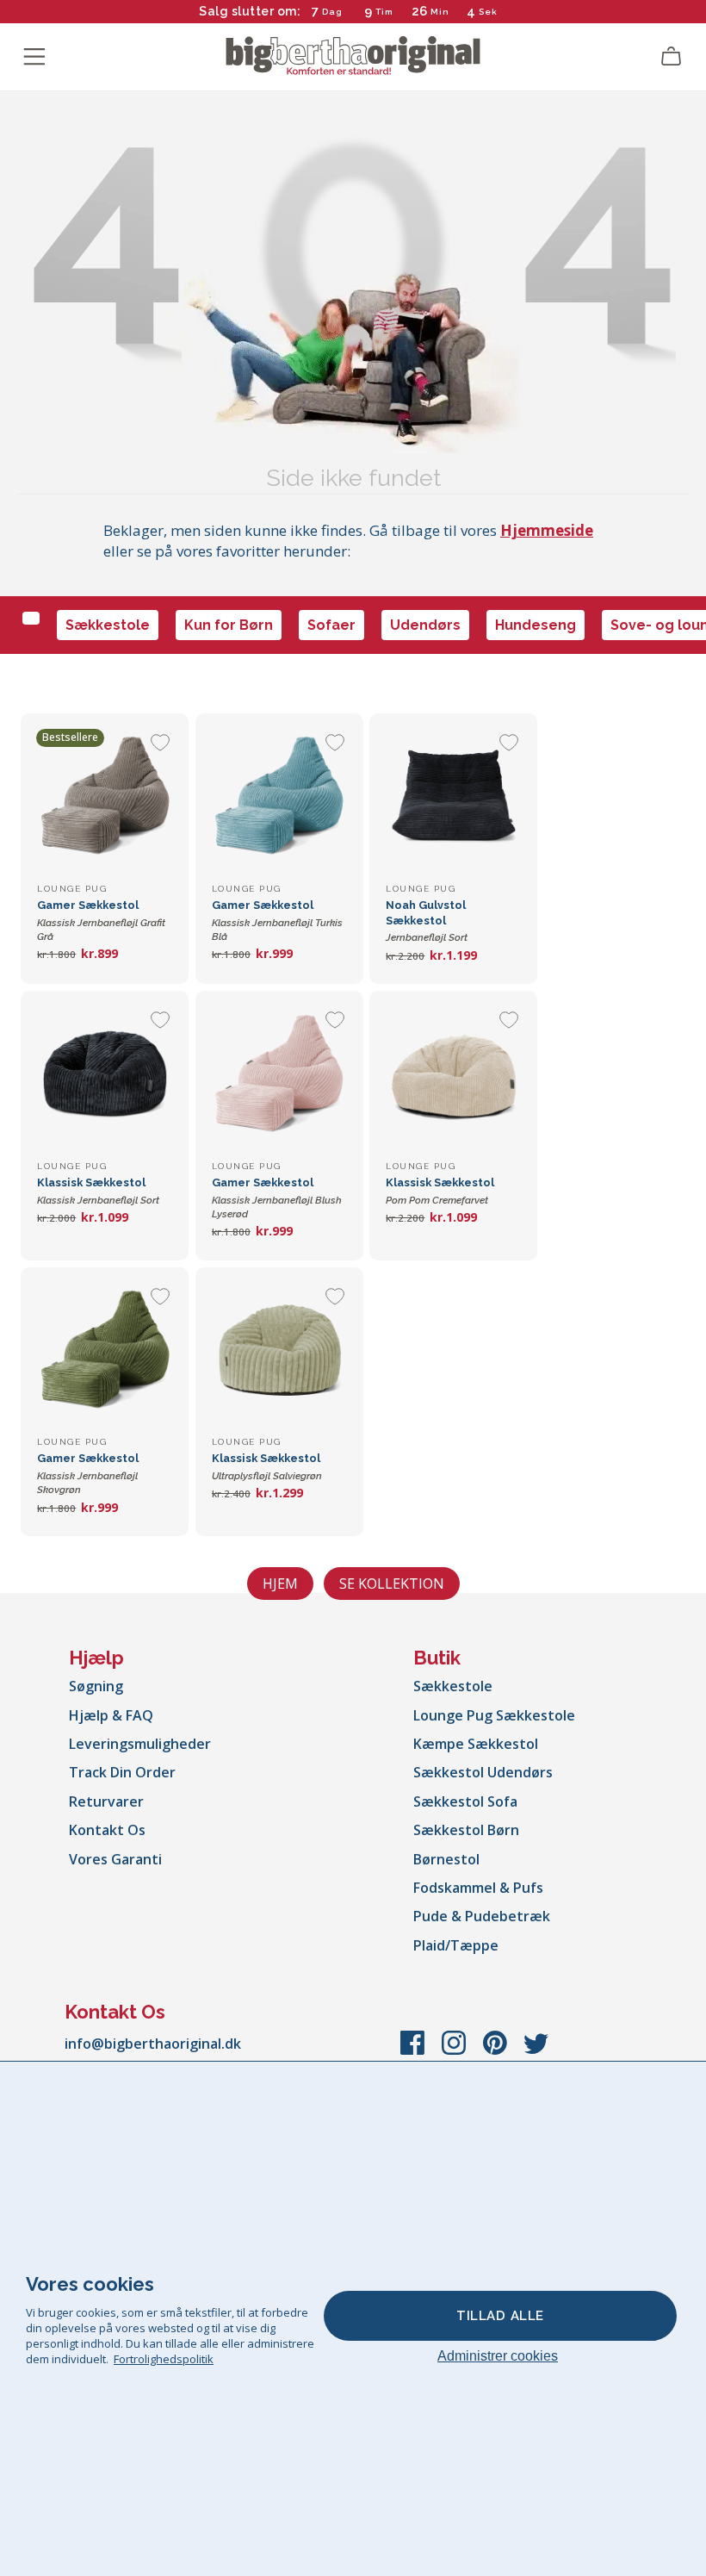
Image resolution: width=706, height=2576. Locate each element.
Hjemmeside (547, 530)
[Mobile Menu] (34, 57)
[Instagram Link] (455, 2051)
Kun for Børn (229, 625)
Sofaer (331, 625)
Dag (332, 12)
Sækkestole (108, 625)
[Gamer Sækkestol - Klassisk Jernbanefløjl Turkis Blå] (279, 797)
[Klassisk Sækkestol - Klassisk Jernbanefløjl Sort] (105, 1075)
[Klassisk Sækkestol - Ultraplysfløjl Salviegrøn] (279, 1351)
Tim (384, 12)
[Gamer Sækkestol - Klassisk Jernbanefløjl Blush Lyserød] (279, 1075)
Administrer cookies (498, 2356)
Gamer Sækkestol (101, 921)
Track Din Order (122, 1772)
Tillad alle (500, 2316)
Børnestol (446, 1859)
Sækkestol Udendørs (483, 1772)
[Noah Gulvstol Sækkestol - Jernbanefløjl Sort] (453, 797)
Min (440, 12)
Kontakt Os (107, 1830)
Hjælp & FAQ (111, 1715)
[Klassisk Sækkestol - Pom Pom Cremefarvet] (453, 1075)
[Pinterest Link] (497, 2051)
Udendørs (425, 625)
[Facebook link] (414, 2051)
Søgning (96, 1686)
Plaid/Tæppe (456, 1945)
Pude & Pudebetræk (482, 1916)
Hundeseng (536, 625)
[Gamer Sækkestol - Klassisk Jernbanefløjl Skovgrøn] (105, 1351)
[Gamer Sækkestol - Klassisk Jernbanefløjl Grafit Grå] (105, 797)
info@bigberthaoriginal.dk (153, 2044)
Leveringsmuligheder (140, 1744)
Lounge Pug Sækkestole (494, 1715)
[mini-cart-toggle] (672, 57)
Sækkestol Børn (466, 1830)
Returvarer (106, 1801)
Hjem (280, 1584)
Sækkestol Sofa (465, 1801)
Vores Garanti (115, 1859)
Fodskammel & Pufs (478, 1888)
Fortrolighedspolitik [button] (164, 2359)
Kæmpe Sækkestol (476, 1744)
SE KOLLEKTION (392, 1584)
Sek (488, 12)
